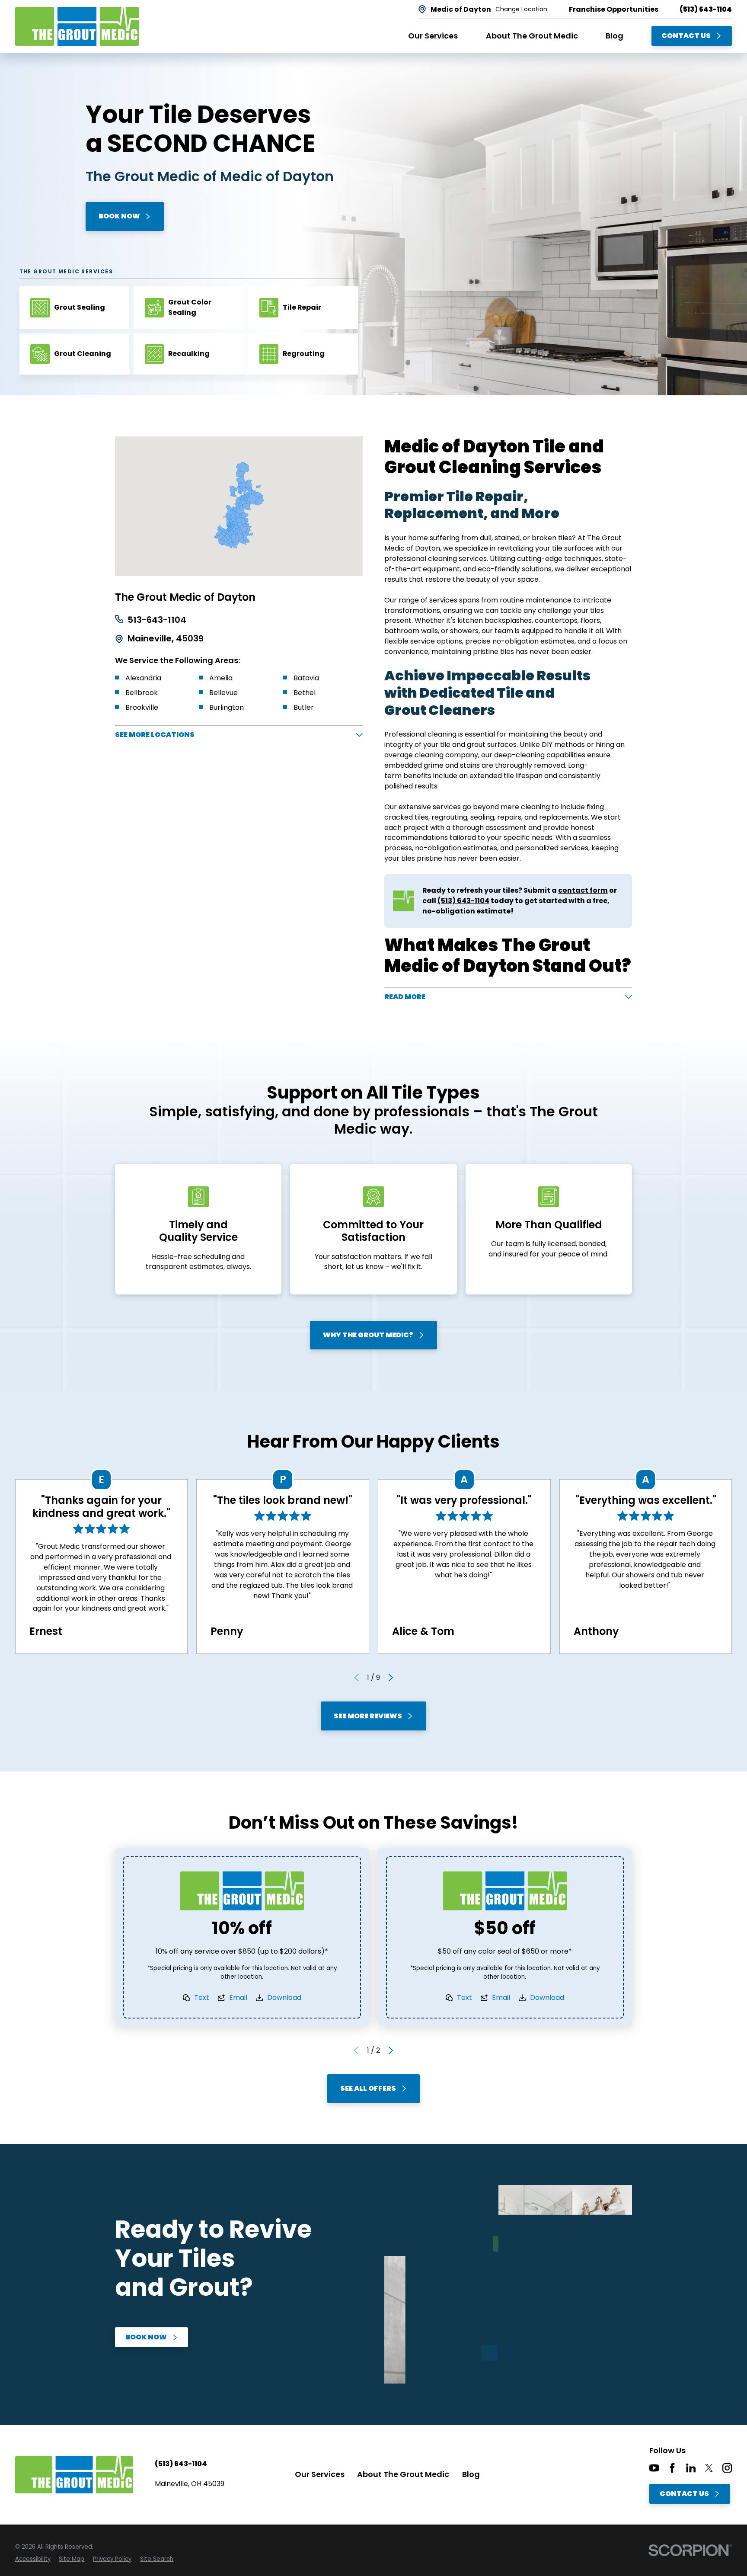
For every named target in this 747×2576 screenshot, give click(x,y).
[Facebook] (672, 2468)
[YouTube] (654, 2468)
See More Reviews (368, 1716)
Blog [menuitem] (615, 36)
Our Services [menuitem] (433, 36)
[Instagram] (727, 2468)
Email (238, 1998)
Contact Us (686, 36)
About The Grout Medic (403, 2474)
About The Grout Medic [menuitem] (532, 36)
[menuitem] (33, 2559)
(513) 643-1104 (706, 10)
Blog (471, 2474)
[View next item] (391, 1678)
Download (284, 1998)
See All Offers (368, 2088)
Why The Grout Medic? (368, 1335)
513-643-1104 (157, 620)
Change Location (521, 10)
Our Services (320, 2474)
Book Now (119, 216)
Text (202, 1998)
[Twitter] (709, 2468)
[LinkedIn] (691, 2468)
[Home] (77, 26)
